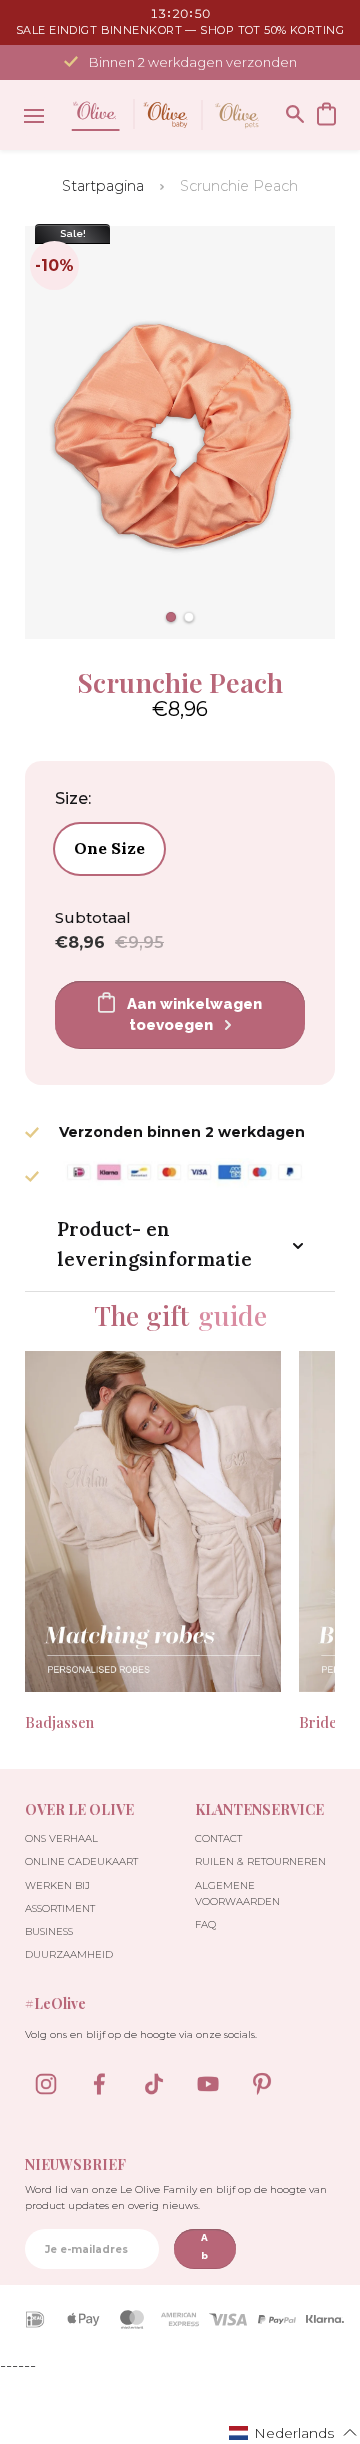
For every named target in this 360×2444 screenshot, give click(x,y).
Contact (218, 1838)
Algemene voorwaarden (237, 1893)
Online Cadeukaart (81, 1861)
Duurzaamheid (69, 1954)
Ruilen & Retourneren (260, 1861)
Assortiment (60, 1908)
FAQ (205, 1924)
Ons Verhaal (61, 1838)
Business (49, 1931)
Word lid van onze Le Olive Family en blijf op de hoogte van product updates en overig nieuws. (176, 2197)
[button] (171, 617)
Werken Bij (57, 1885)
